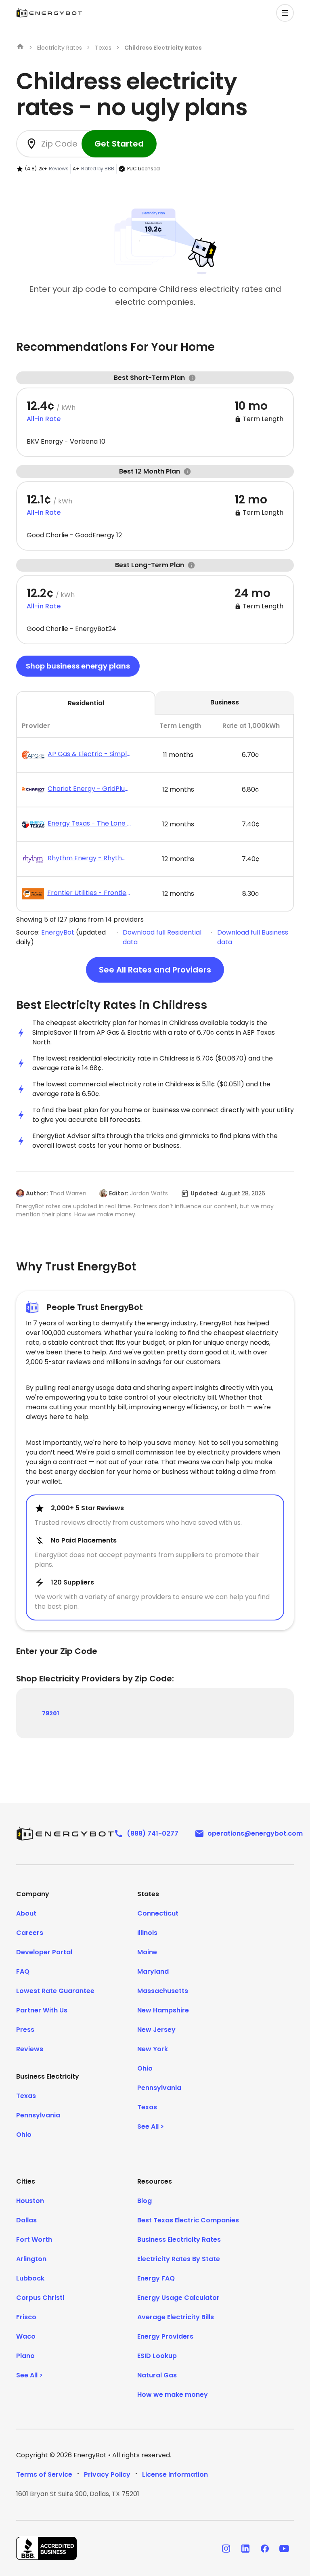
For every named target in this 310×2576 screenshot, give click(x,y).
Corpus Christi (40, 2298)
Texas (103, 48)
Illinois (147, 1933)
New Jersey (156, 2030)
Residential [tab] (86, 703)
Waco (26, 2336)
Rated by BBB (98, 169)
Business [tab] (225, 702)
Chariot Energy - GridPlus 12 (89, 789)
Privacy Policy (107, 2474)
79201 (50, 1713)
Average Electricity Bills (176, 2317)
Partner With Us (42, 2010)
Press (25, 2030)
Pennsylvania (38, 2115)
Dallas (26, 2220)
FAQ (23, 1971)
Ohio (24, 2135)
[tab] (155, 813)
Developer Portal (44, 1952)
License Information (175, 2474)
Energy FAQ (156, 2278)
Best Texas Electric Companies (188, 2220)
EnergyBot (58, 932)
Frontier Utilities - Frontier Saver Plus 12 (89, 893)
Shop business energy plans (78, 666)
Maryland (153, 1971)
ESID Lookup (157, 2356)
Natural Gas (157, 2375)
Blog (145, 2201)
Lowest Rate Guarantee (55, 1991)
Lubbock (30, 2278)
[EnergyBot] (65, 1834)
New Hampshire (163, 2010)
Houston (30, 2201)
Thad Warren (68, 1193)
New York (153, 2049)
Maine (147, 1952)
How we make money (173, 2395)
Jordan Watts (149, 1193)
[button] (285, 13)
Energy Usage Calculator (178, 2298)
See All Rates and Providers (155, 970)
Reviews (59, 169)
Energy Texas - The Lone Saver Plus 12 (89, 823)
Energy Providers (165, 2336)
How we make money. (105, 1214)
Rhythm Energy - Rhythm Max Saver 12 (89, 858)
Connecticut (158, 1913)
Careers (30, 1933)
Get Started (119, 144)
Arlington (31, 2259)
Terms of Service (44, 2474)
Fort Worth (34, 2240)
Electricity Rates (60, 48)
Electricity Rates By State (179, 2259)
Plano (25, 2356)
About (26, 1913)
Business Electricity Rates (179, 2240)
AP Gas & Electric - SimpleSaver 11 (89, 754)
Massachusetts (163, 1991)
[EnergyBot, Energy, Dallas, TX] (46, 2548)
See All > (151, 2126)
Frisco (26, 2317)
